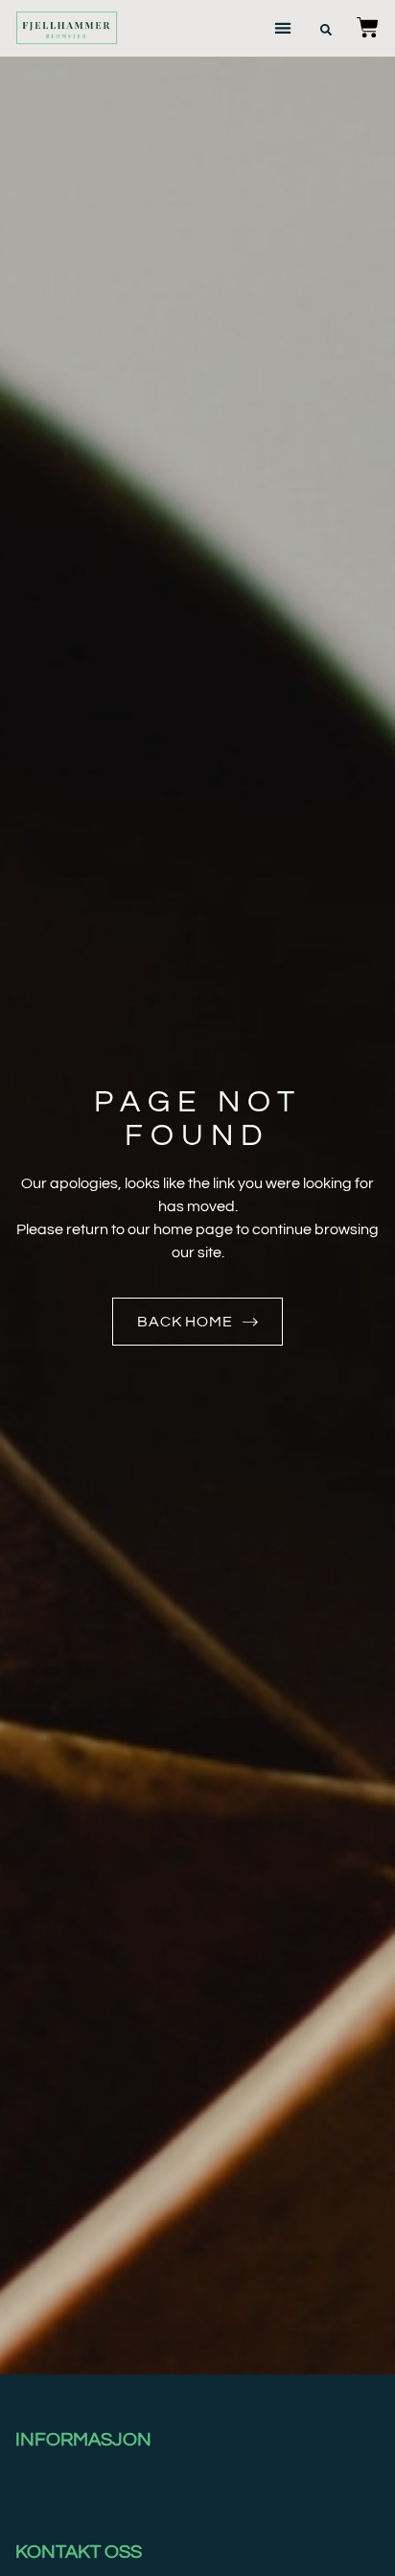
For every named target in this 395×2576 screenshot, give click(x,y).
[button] (283, 28)
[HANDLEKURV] (368, 28)
